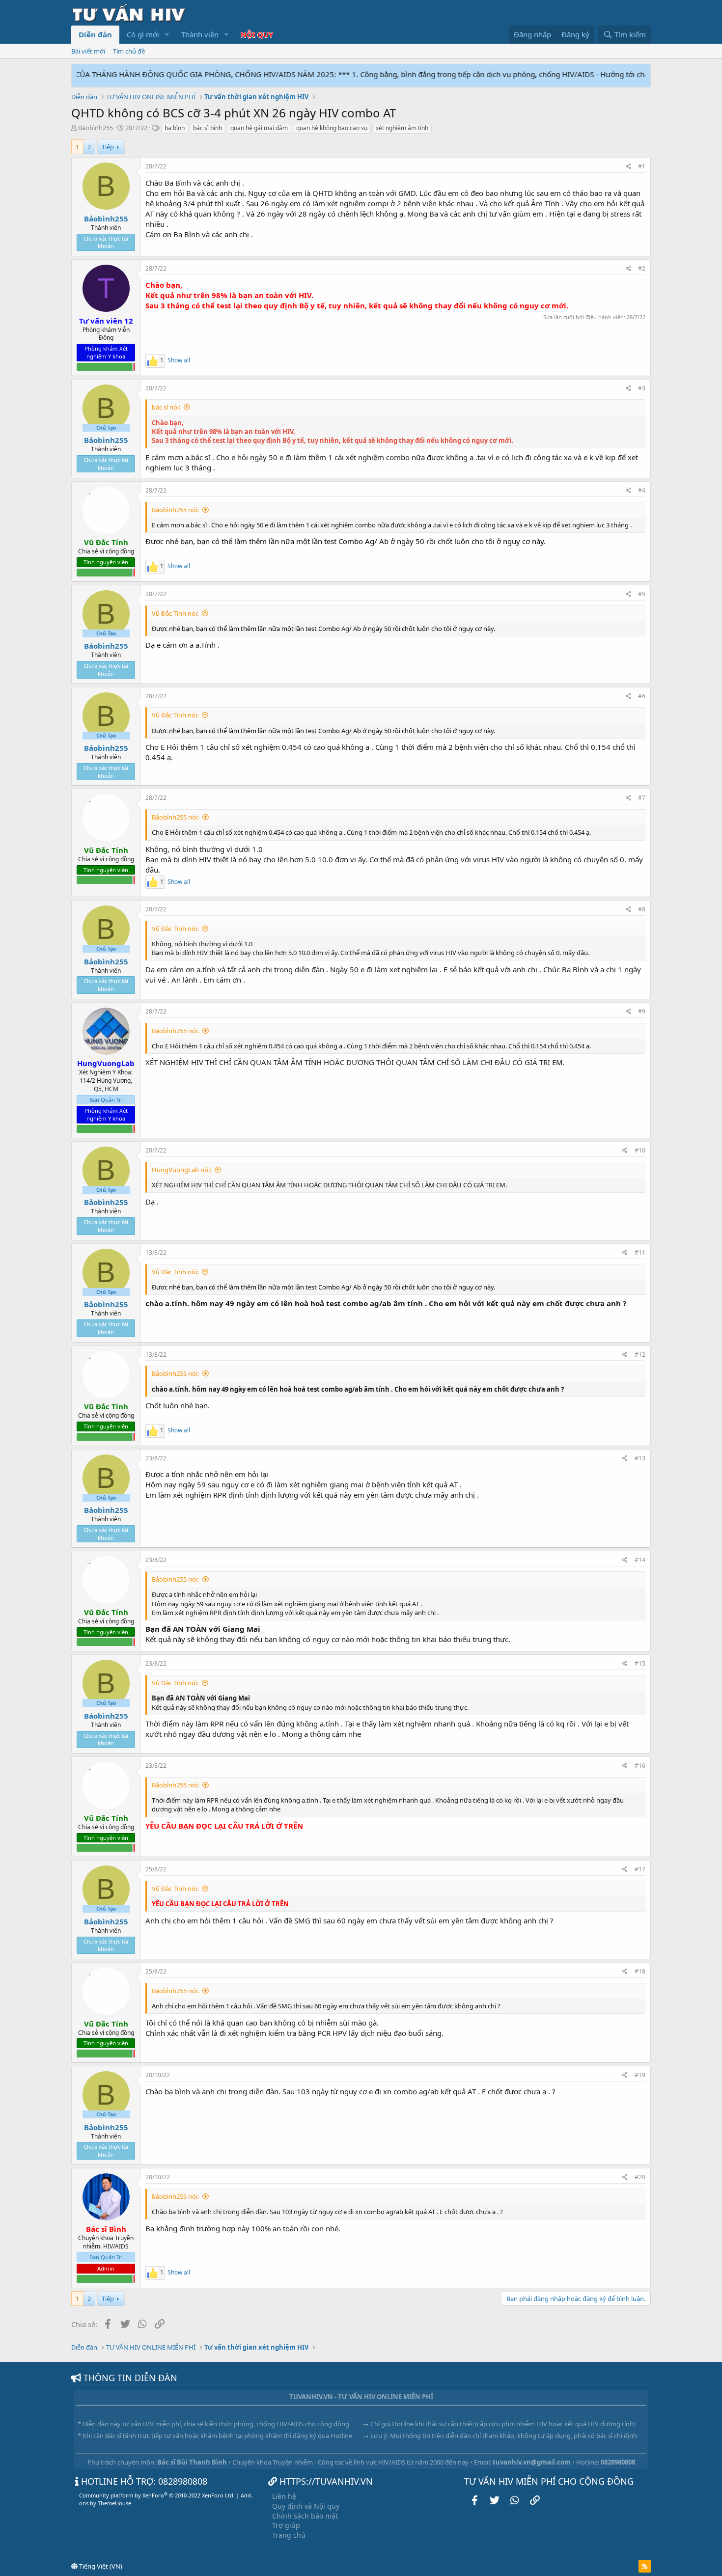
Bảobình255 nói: (175, 510)
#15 (640, 1663)
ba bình (175, 128)
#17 (640, 1869)
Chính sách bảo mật (305, 2516)
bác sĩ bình (208, 128)
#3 (642, 388)
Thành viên (200, 34)
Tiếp (108, 147)
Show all (179, 360)
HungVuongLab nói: (181, 1170)
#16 (640, 1766)
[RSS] (645, 2566)
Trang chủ (289, 2535)
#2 (642, 268)
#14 (640, 1560)
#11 (640, 1252)
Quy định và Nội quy (306, 2506)
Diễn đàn (95, 34)
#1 (642, 166)
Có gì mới (143, 34)
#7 (642, 798)
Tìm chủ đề (129, 51)
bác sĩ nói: (166, 407)
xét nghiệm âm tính (402, 128)
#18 (640, 1971)
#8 (642, 909)
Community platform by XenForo (157, 2495)
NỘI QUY (257, 34)
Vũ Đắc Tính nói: (175, 613)
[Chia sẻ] (628, 167)
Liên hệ (284, 2496)
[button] (167, 35)
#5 (642, 594)
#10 (640, 1150)
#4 (642, 490)
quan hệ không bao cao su (332, 128)
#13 (640, 1458)
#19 (640, 2075)
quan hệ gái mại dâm (259, 128)
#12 (640, 1355)
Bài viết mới (88, 51)
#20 (640, 2177)
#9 (642, 1011)
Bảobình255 (96, 128)
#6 (642, 696)
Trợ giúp (286, 2525)
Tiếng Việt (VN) (100, 2566)
